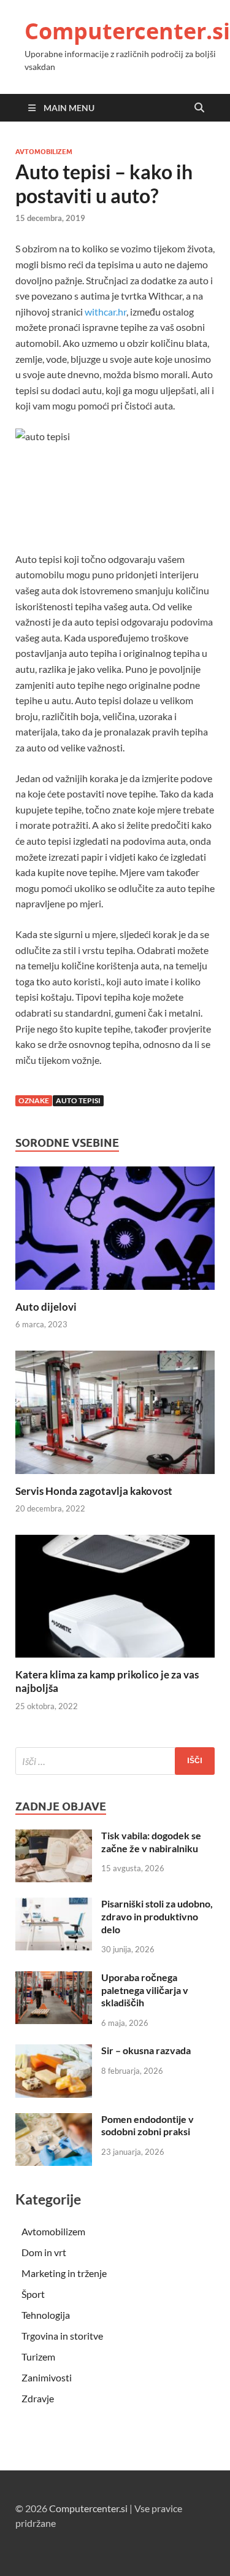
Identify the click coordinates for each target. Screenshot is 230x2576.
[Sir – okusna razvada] (54, 2051)
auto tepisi (78, 1100)
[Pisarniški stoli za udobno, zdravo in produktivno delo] (54, 1905)
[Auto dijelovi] (115, 1232)
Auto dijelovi (46, 1307)
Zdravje (38, 2398)
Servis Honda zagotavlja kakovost (94, 1491)
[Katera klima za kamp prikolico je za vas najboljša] (115, 1600)
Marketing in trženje (64, 2273)
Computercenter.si (127, 31)
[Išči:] (115, 1761)
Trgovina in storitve (62, 2336)
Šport (33, 2294)
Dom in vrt (44, 2252)
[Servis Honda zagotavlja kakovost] (115, 1416)
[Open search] (199, 108)
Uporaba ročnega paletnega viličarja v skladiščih (145, 1990)
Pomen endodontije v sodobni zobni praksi (148, 2125)
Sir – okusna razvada (146, 2050)
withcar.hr (105, 312)
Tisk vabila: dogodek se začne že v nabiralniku (151, 1842)
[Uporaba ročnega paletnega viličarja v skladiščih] (54, 1978)
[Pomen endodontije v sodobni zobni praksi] (54, 2120)
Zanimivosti (47, 2377)
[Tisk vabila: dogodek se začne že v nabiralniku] (54, 1837)
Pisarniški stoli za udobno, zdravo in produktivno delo (157, 1916)
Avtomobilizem (44, 152)
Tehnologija (46, 2315)
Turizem (38, 2357)
